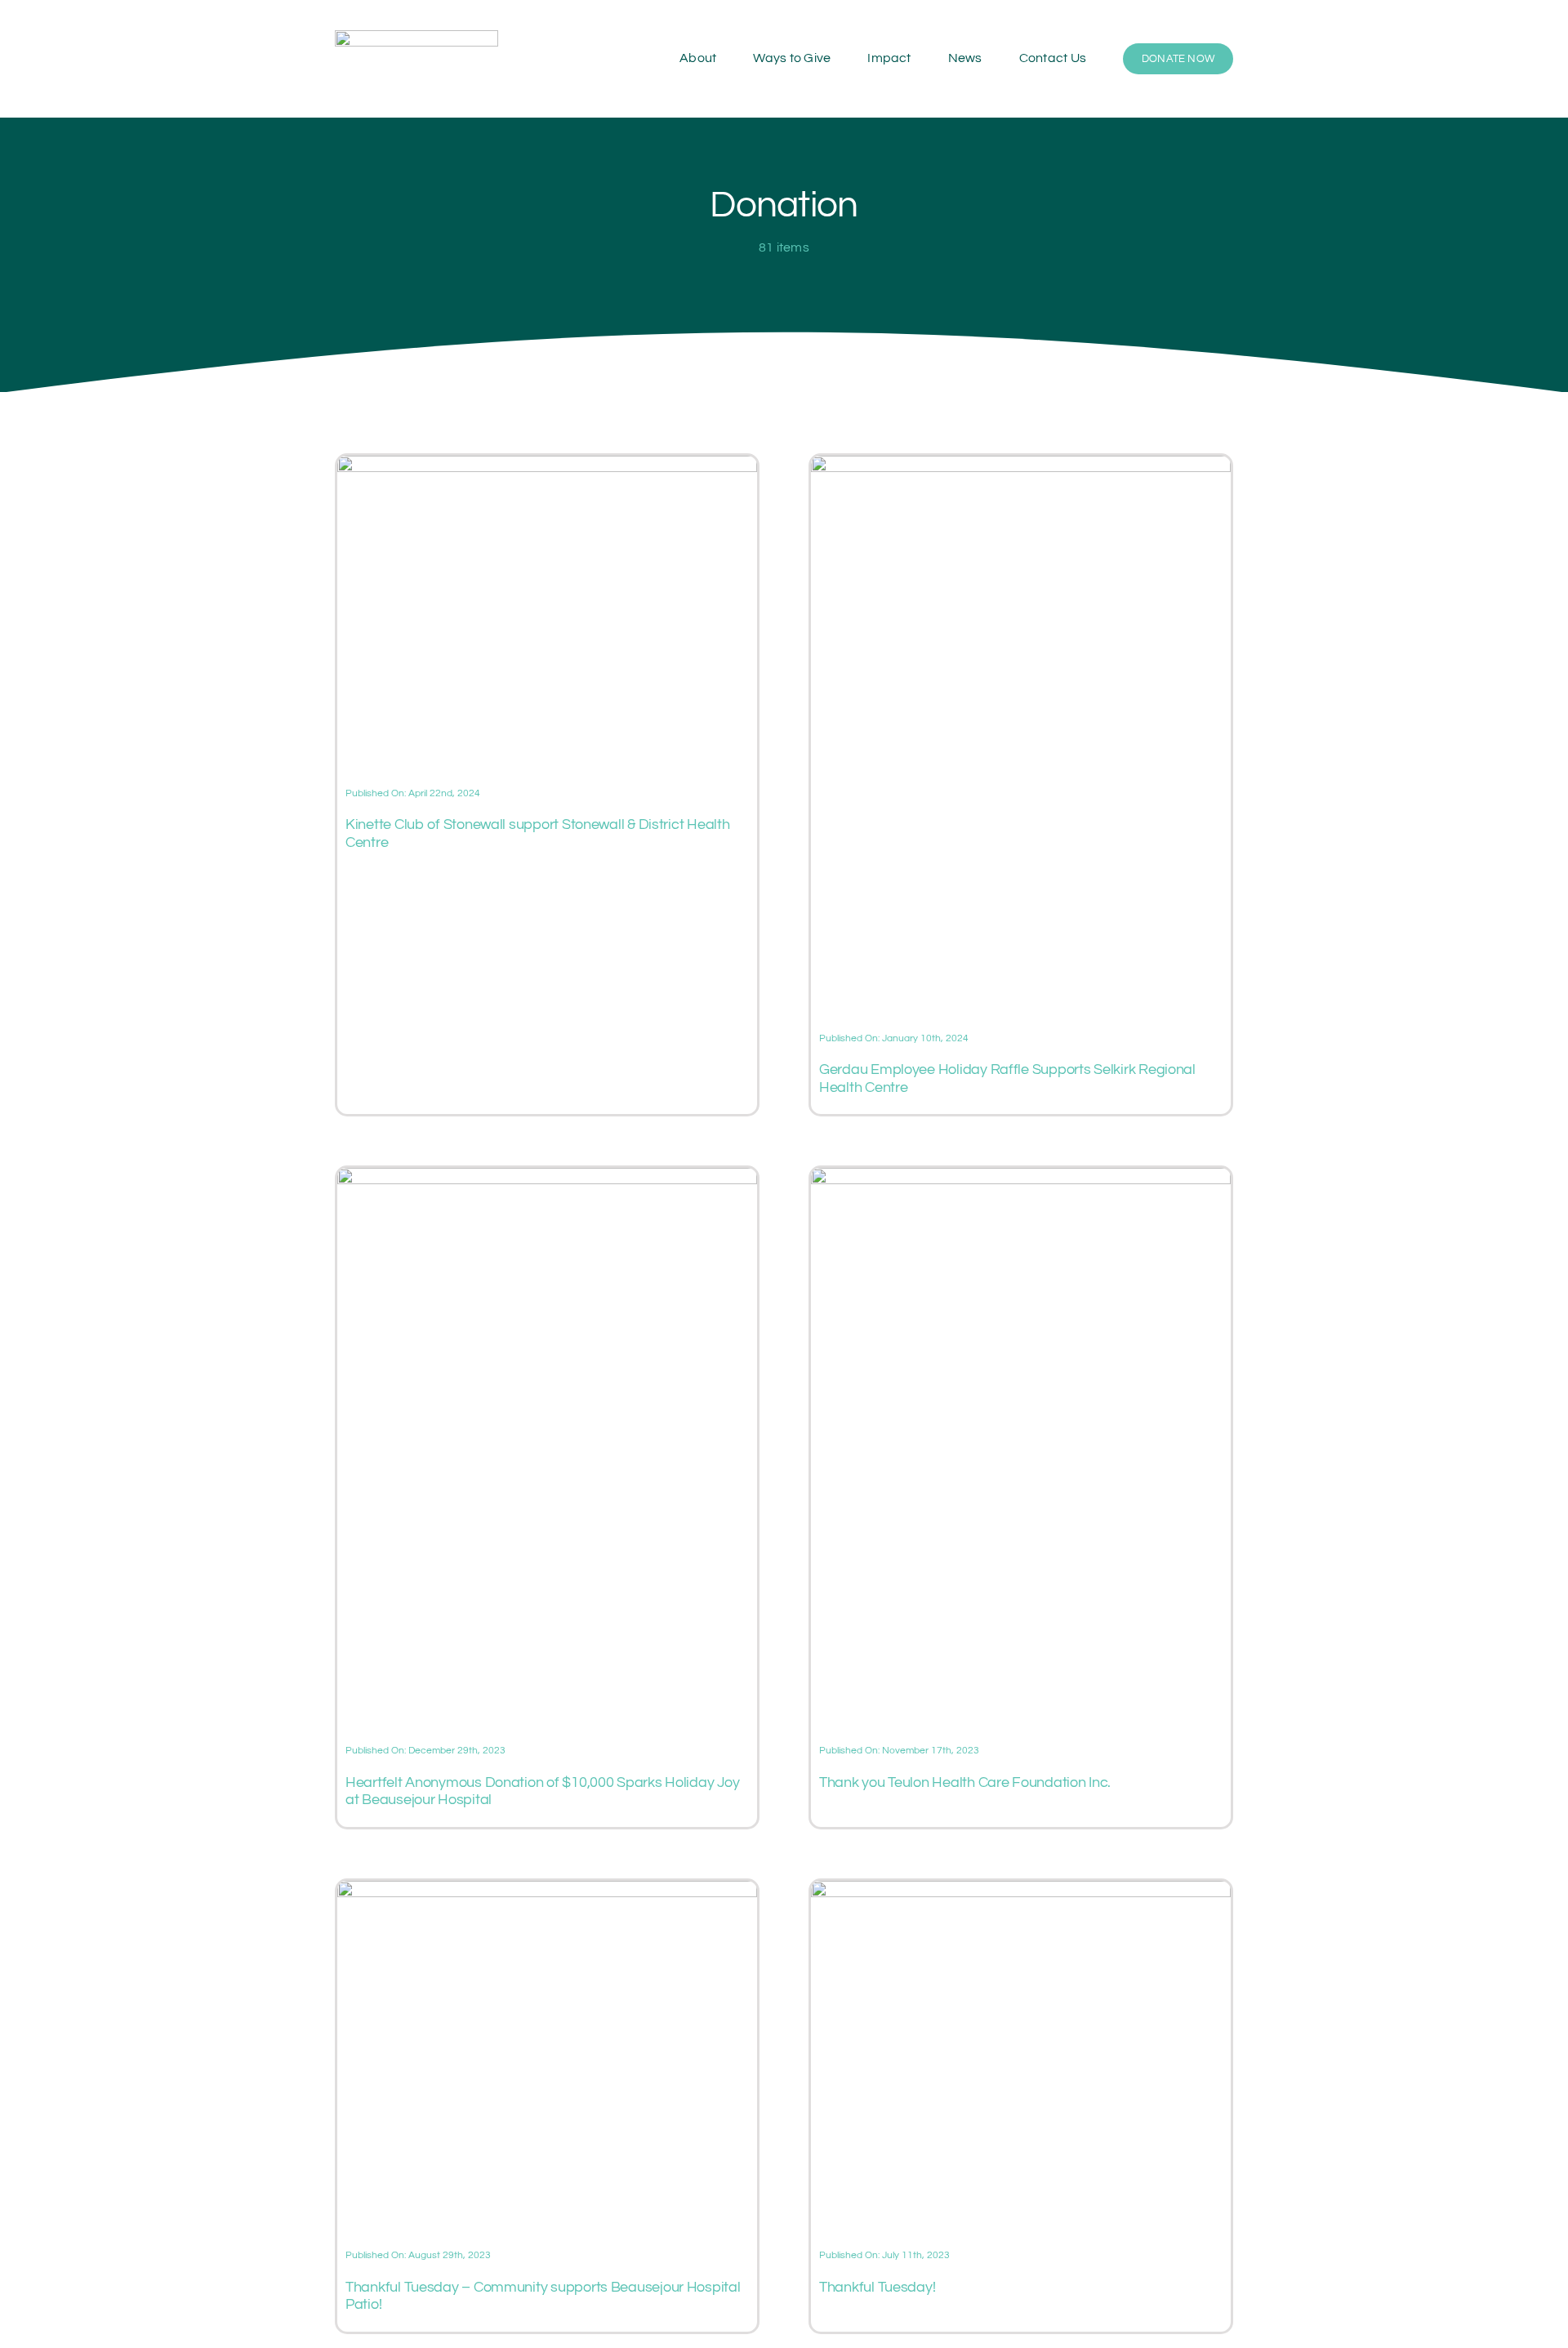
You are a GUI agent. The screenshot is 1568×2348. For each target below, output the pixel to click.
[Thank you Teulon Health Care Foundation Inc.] (1021, 1178)
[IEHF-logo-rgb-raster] (416, 37)
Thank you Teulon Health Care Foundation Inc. (965, 1782)
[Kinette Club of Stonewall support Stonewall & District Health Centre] (547, 466)
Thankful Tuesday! (877, 2287)
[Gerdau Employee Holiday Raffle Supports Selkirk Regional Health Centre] (1021, 466)
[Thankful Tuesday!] (1021, 1891)
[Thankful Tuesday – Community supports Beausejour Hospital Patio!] (547, 1891)
